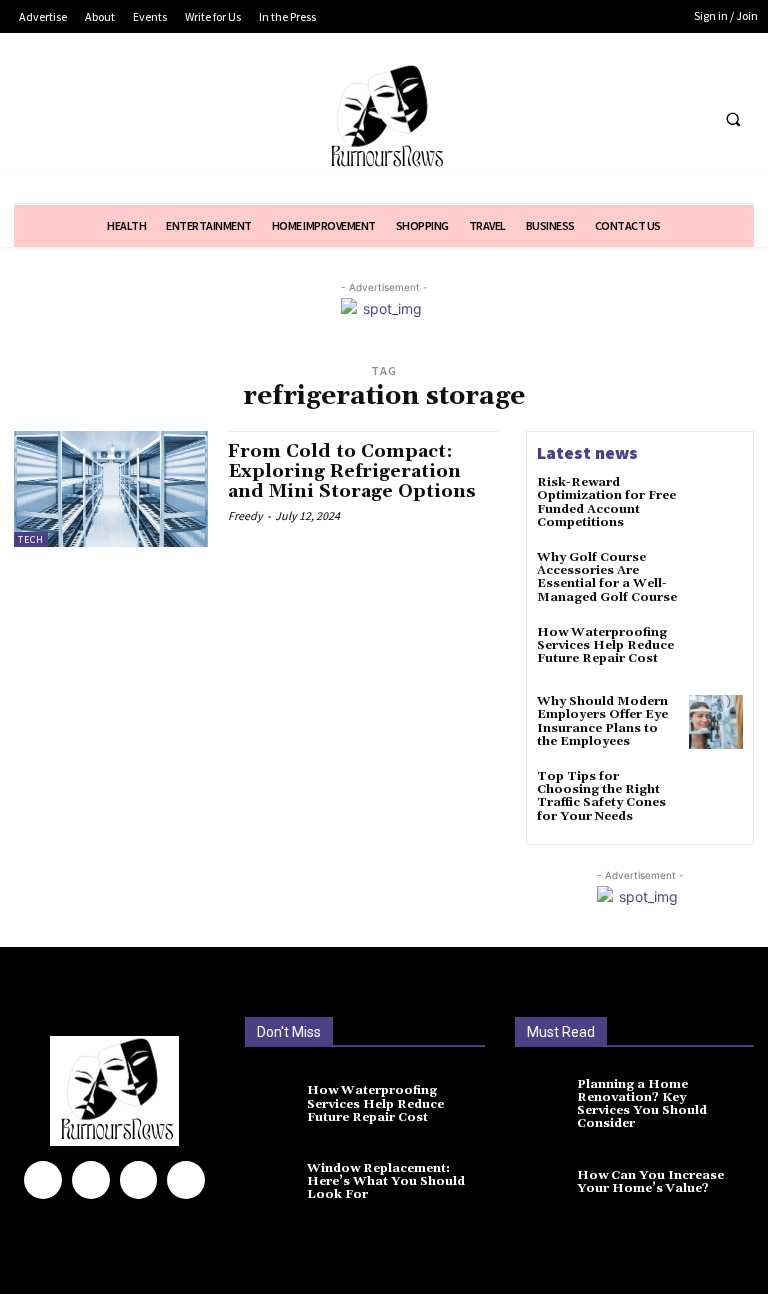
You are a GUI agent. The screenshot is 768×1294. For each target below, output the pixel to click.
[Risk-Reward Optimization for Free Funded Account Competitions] (716, 503)
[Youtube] (689, 118)
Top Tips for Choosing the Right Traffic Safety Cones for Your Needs (601, 796)
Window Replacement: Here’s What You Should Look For (386, 1181)
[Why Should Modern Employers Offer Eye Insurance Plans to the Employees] (716, 722)
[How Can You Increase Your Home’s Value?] (548, 1184)
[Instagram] (91, 1180)
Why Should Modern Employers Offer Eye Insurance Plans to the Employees (602, 721)
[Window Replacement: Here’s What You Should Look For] (278, 1184)
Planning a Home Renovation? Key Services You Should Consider (642, 1104)
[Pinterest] (139, 1180)
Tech (31, 539)
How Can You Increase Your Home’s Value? (650, 1182)
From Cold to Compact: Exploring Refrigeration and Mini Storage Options (352, 471)
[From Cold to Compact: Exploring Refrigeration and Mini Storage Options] (111, 489)
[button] (733, 119)
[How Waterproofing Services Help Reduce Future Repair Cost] (716, 653)
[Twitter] (652, 118)
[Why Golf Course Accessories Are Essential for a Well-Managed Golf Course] (716, 578)
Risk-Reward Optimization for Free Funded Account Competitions (606, 502)
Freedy (245, 515)
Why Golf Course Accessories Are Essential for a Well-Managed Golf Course (607, 577)
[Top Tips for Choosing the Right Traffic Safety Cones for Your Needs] (716, 797)
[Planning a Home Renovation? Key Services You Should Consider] (548, 1106)
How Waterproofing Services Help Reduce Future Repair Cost (605, 645)
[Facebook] (615, 118)
